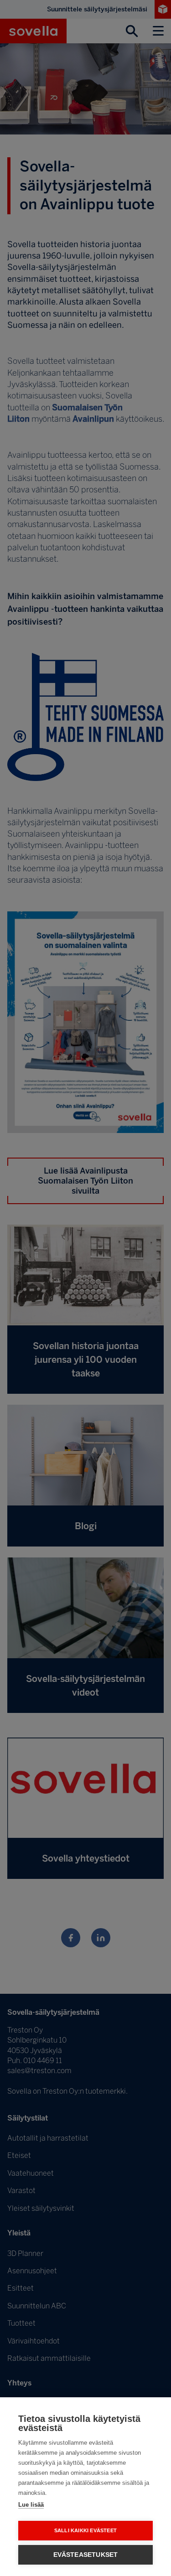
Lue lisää (31, 2505)
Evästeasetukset (86, 2555)
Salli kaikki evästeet (85, 2530)
